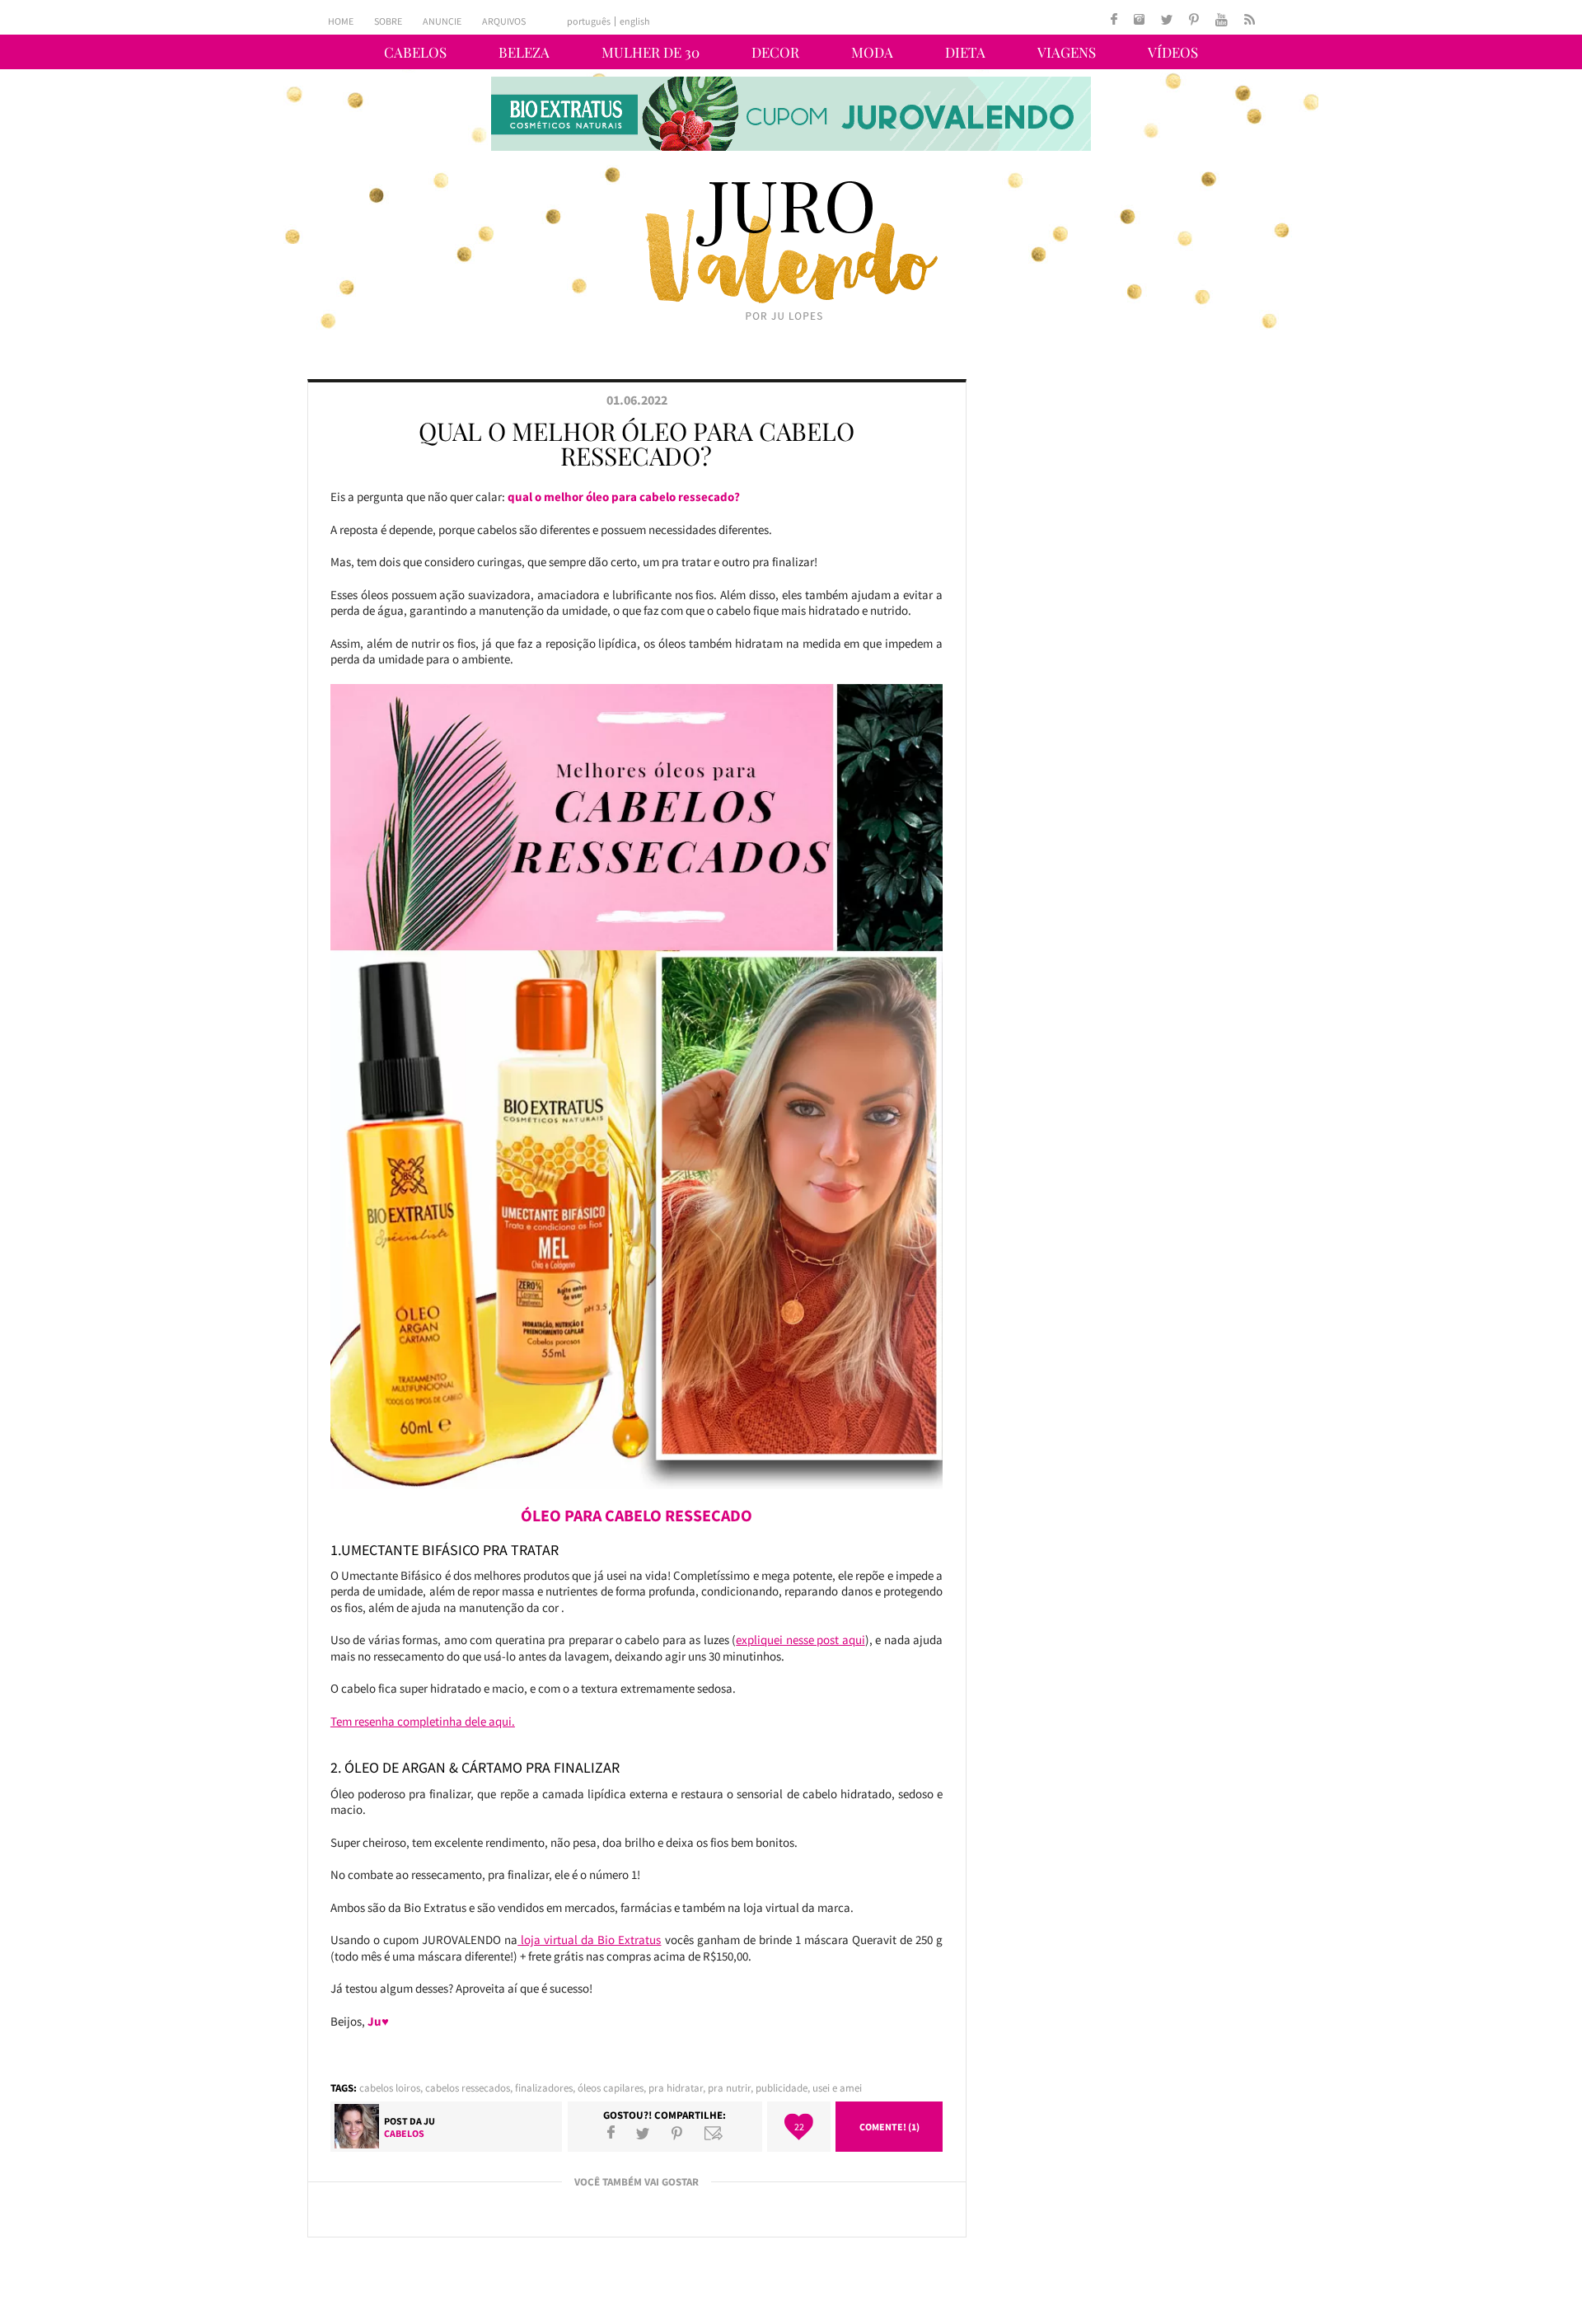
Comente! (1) (889, 2127)
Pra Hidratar (676, 2088)
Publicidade (782, 2088)
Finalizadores (544, 2088)
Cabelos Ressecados (468, 2088)
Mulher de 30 (651, 52)
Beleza (524, 52)
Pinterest (677, 2133)
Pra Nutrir (729, 2088)
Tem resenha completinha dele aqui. (423, 1721)
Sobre (388, 21)
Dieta (965, 52)
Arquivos (504, 21)
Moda (872, 52)
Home (341, 21)
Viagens (1067, 52)
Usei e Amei (837, 2088)
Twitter (643, 2133)
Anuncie (442, 21)
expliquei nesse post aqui (800, 1640)
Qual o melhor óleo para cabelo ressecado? (637, 443)
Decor (775, 52)
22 (799, 2127)
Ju (429, 2121)
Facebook (611, 2133)
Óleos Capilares (611, 2088)
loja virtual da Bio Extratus (589, 1940)
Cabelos (415, 52)
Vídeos (1173, 52)
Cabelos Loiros (390, 2088)
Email (714, 2133)
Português (589, 21)
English (635, 21)
